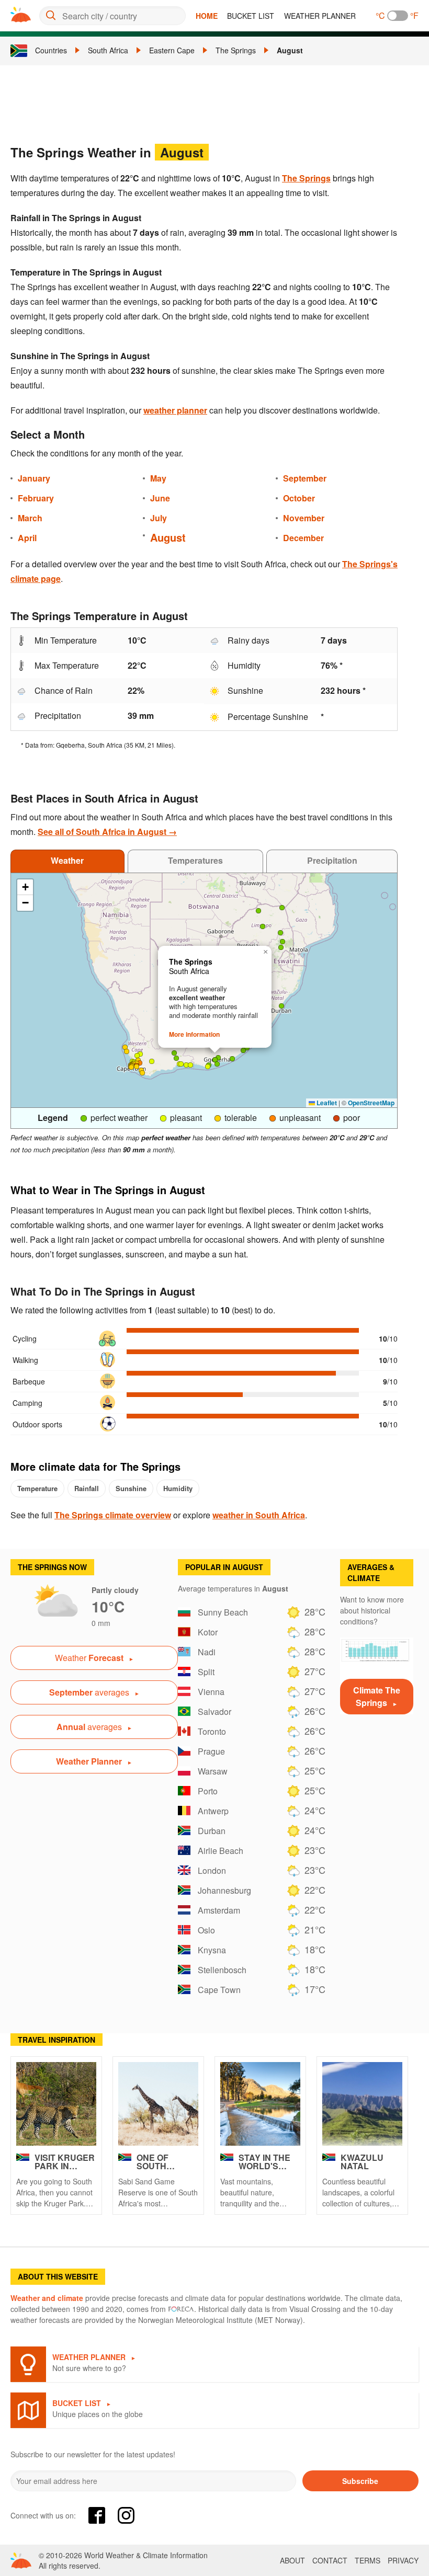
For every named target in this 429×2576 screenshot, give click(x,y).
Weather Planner (320, 16)
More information (194, 1034)
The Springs (236, 50)
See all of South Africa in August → (107, 832)
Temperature (37, 1488)
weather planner (175, 410)
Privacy (403, 2560)
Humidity (178, 1488)
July (159, 518)
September (305, 478)
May (158, 478)
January (34, 478)
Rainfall (87, 1488)
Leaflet (326, 1103)
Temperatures (195, 860)
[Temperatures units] (398, 16)
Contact (330, 2560)
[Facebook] (97, 2515)
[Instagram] (126, 2515)
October (299, 498)
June (160, 498)
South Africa (108, 50)
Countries (51, 50)
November (304, 518)
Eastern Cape (172, 50)
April (27, 538)
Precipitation (332, 860)
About (292, 2560)
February (36, 498)
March (30, 518)
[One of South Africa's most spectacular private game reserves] (158, 2104)
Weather (67, 860)
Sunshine (131, 1488)
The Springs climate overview (113, 1515)
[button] (218, 1058)
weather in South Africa (259, 1515)
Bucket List (251, 16)
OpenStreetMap (371, 1103)
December (303, 538)
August (290, 50)
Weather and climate (47, 2298)
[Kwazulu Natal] (362, 2104)
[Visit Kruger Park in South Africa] (56, 2104)
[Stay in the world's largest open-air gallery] (260, 2104)
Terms (368, 2560)
